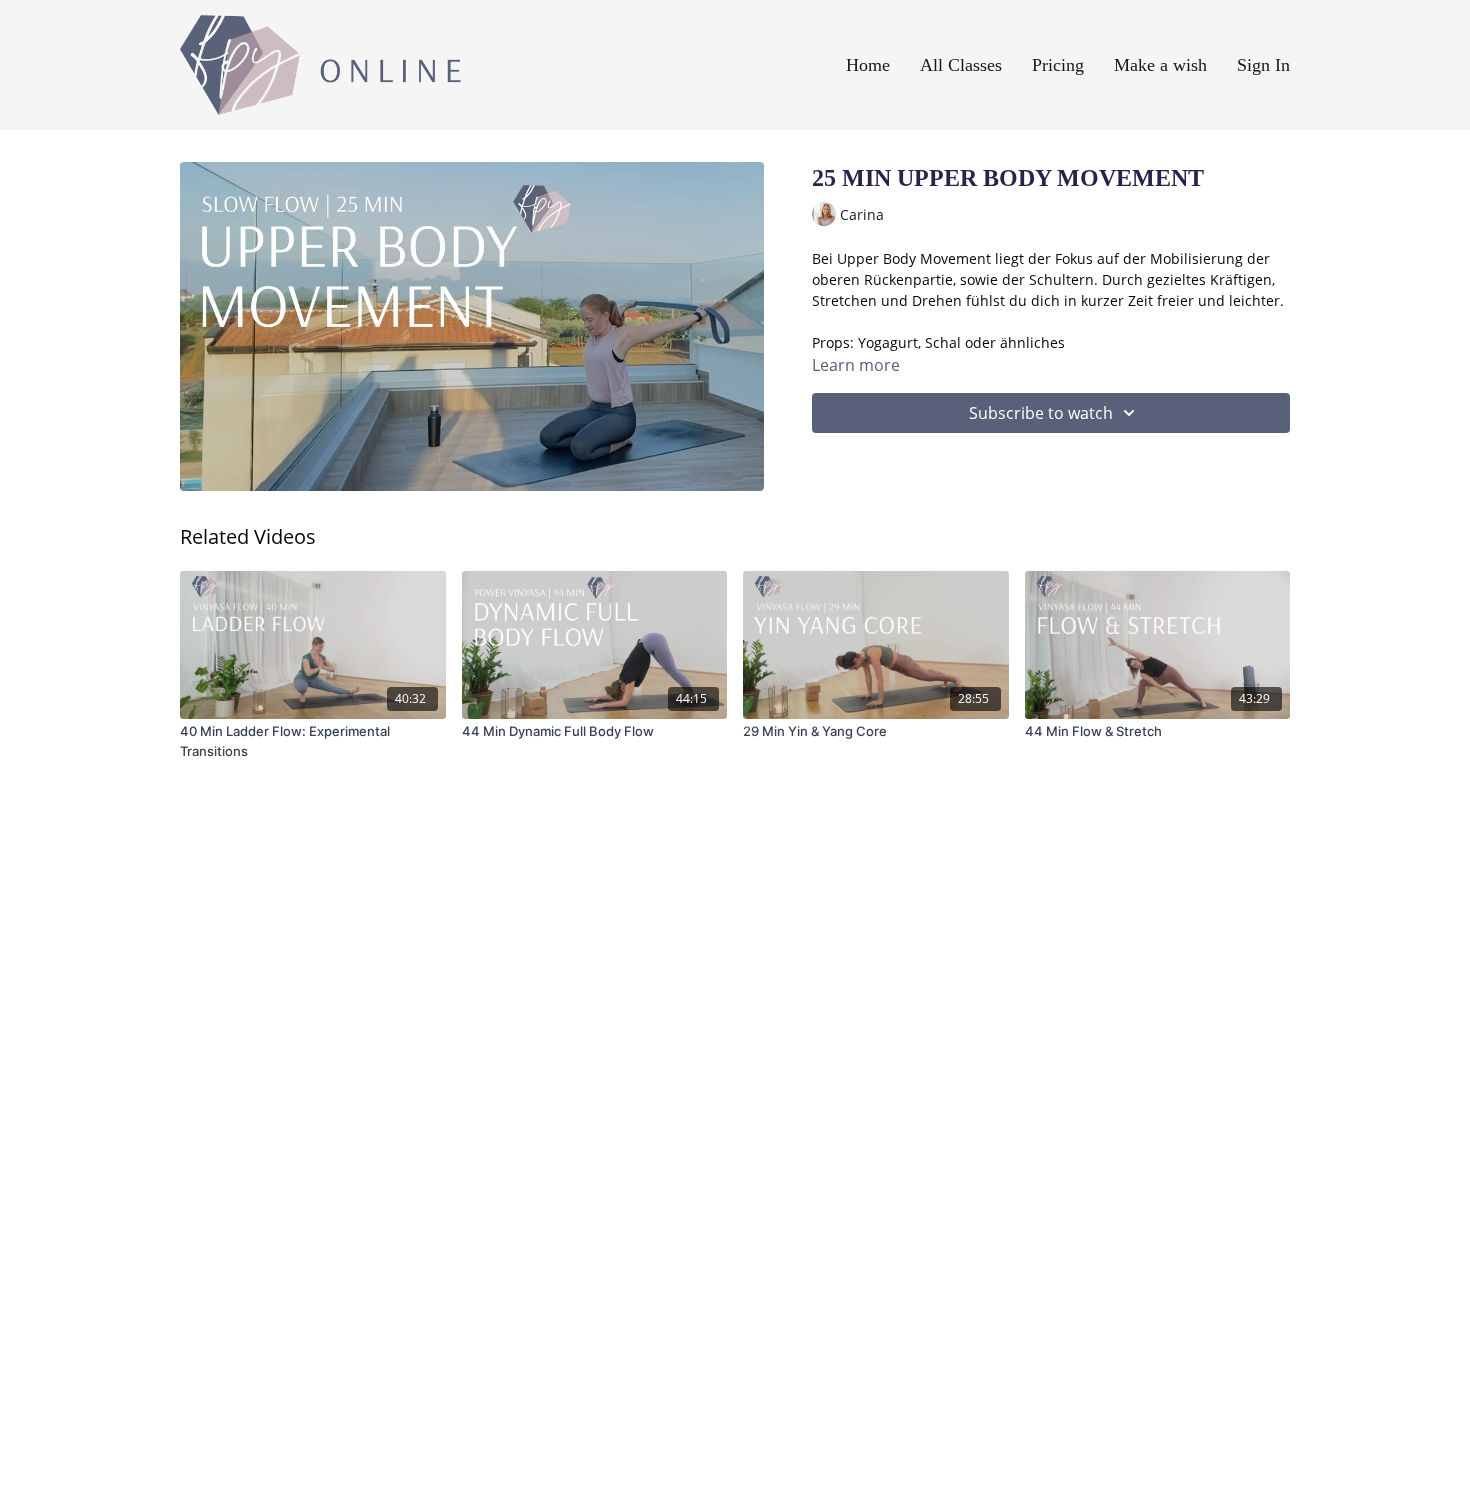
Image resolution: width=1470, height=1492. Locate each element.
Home (868, 65)
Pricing (1058, 65)
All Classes (961, 65)
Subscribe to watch (1041, 413)
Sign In (1263, 65)
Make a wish (1160, 65)
